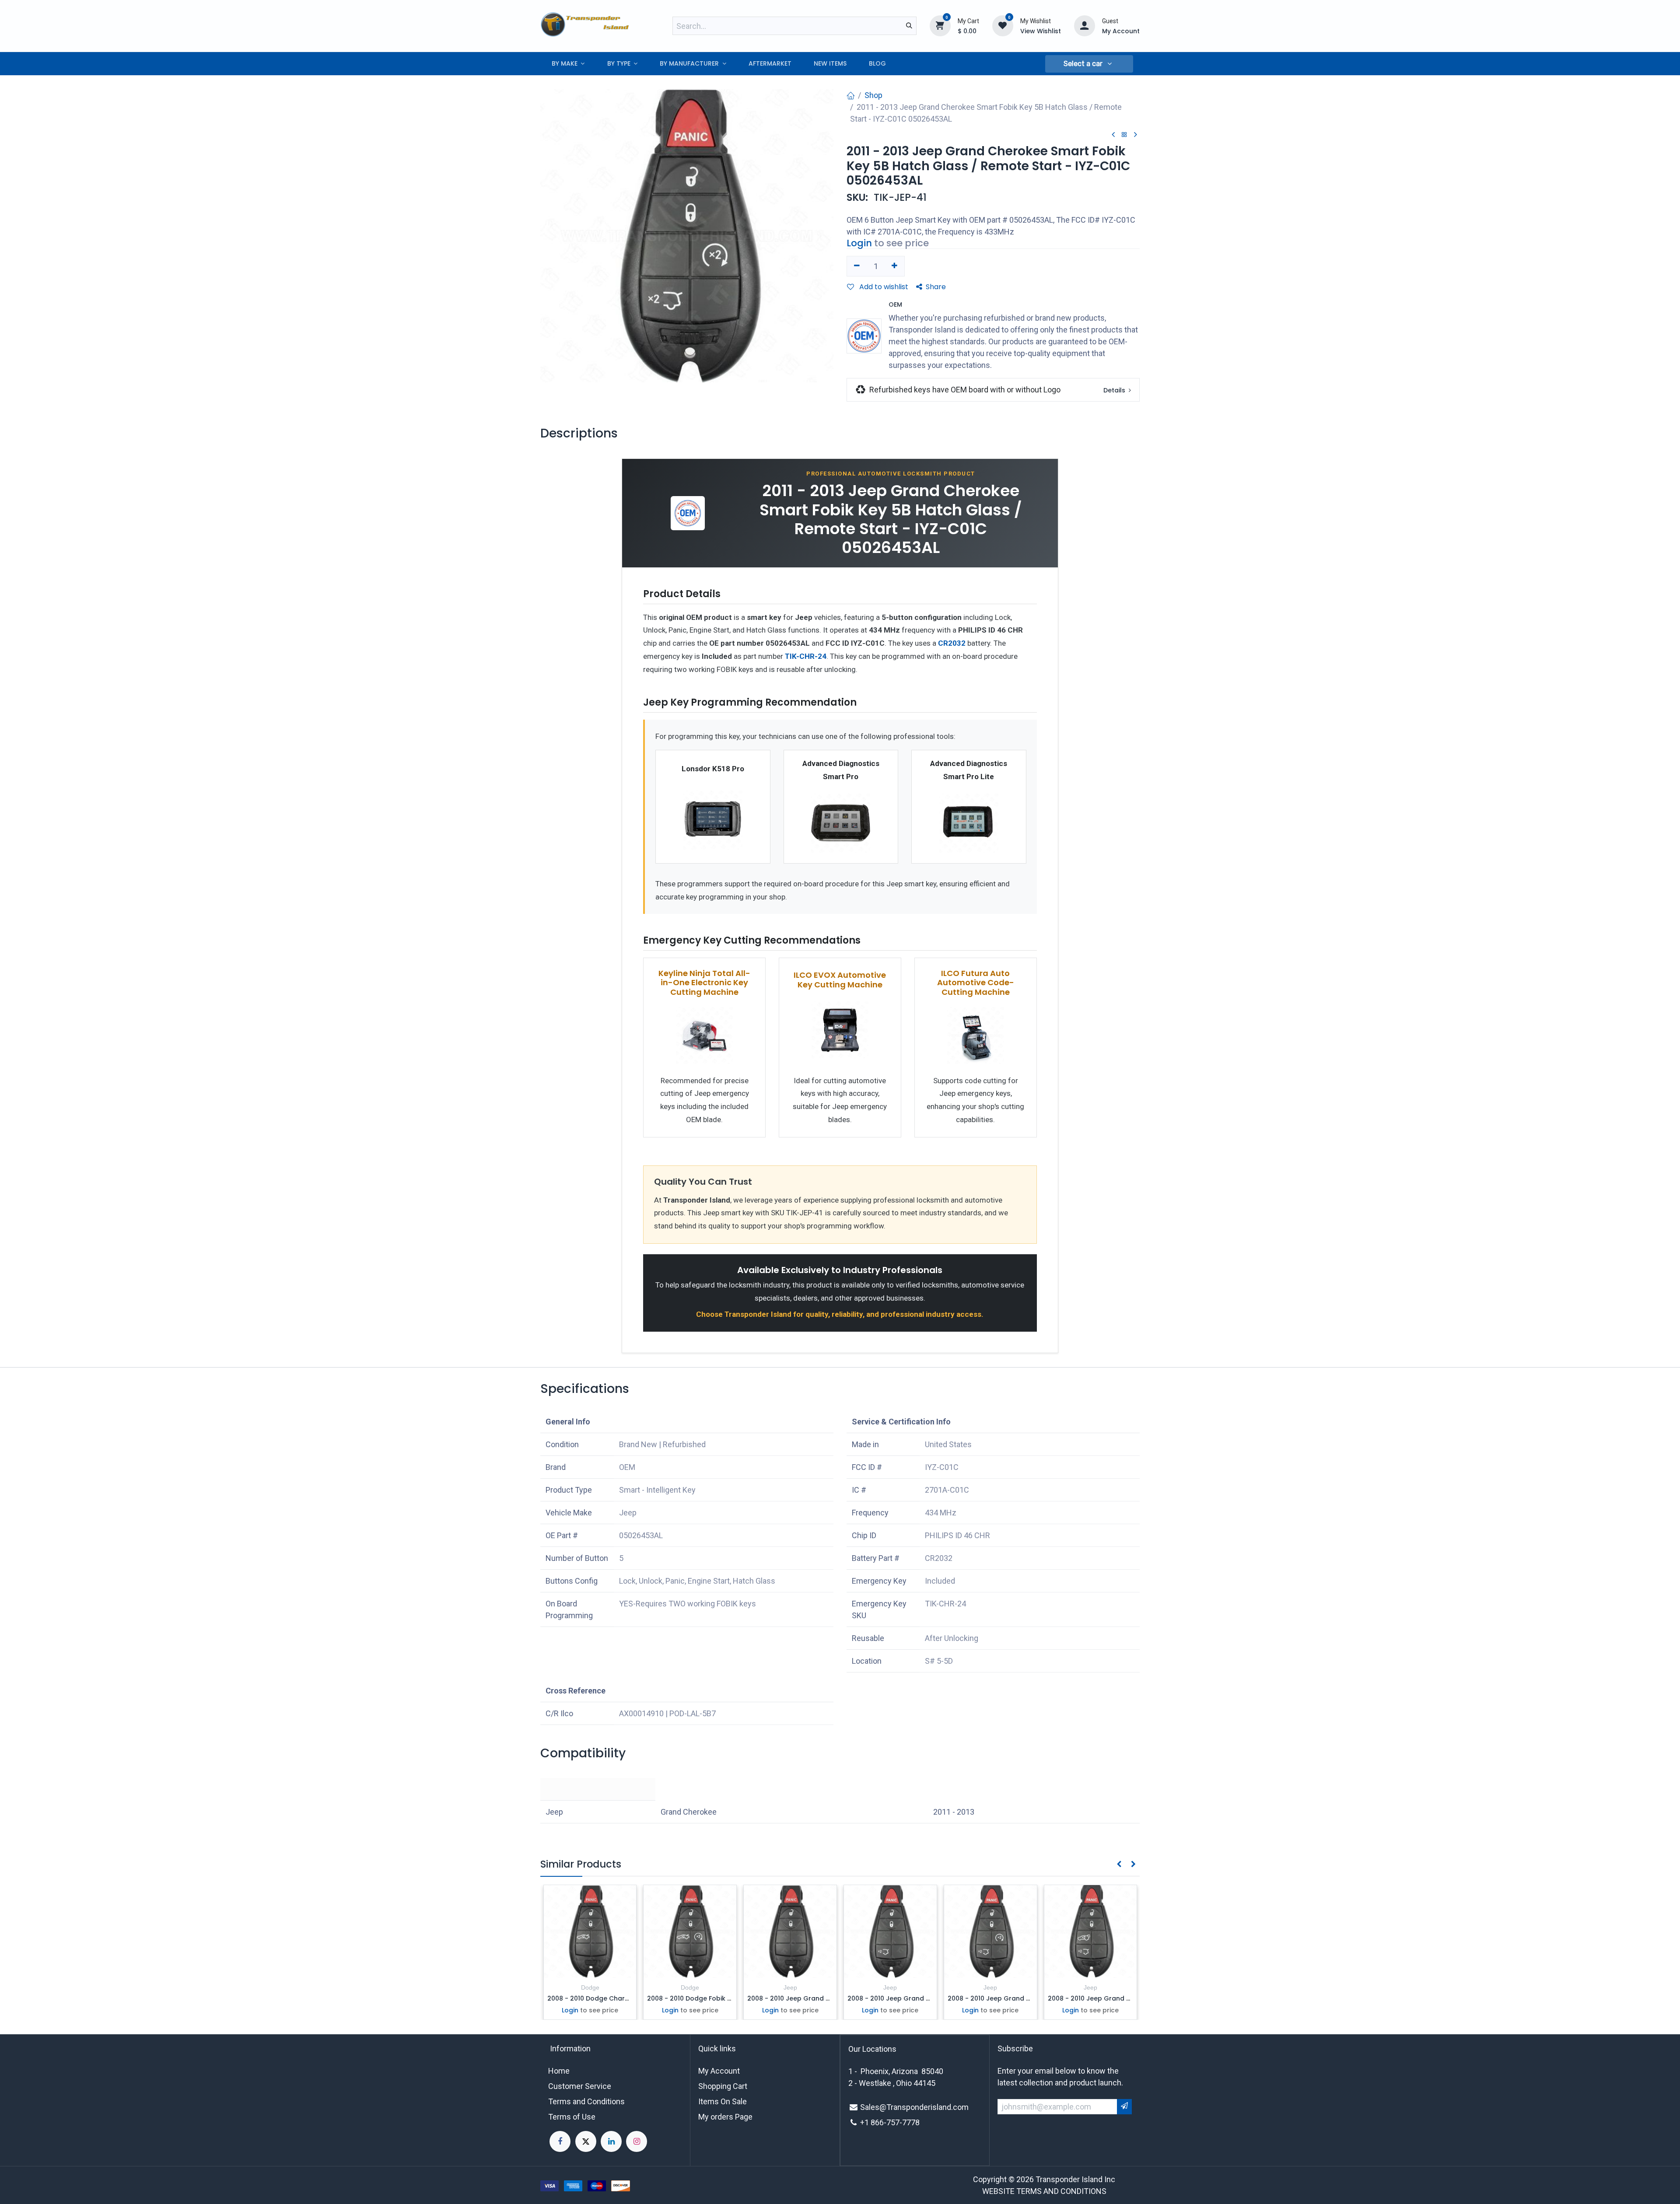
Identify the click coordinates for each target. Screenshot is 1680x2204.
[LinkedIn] (611, 2141)
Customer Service (580, 2086)
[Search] (909, 26)
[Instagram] (637, 2141)
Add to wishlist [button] (883, 287)
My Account (719, 2071)
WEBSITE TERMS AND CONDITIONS (1044, 2191)
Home (559, 2071)
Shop (873, 95)
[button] (1089, 64)
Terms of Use (572, 2117)
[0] (940, 25)
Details (1115, 390)
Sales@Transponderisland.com (914, 2107)
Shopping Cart (723, 2086)
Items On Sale (723, 2101)
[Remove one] (857, 266)
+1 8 (868, 2122)
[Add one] (895, 266)
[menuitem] (568, 64)
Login (859, 243)
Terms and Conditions (586, 2101)
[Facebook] (560, 2141)
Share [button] (936, 287)
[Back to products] (1124, 135)
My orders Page (725, 2117)
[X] (586, 2141)
